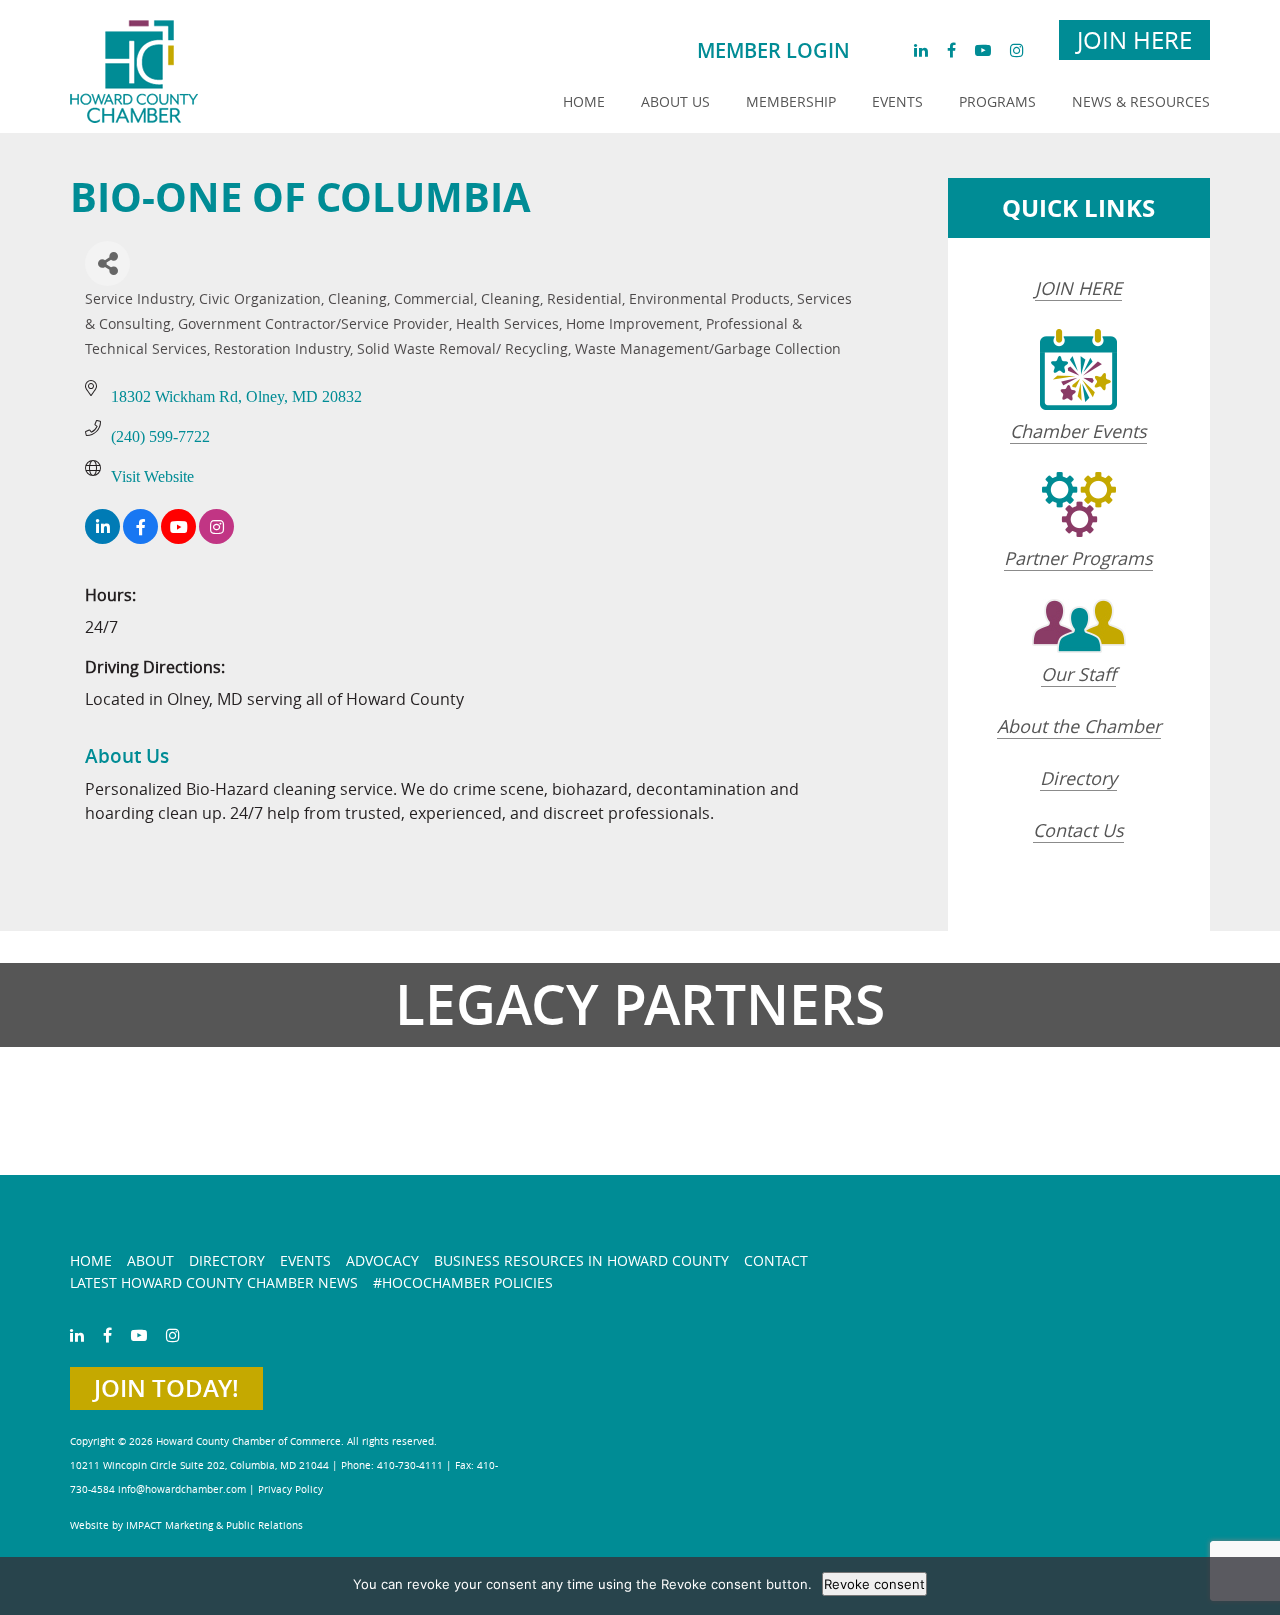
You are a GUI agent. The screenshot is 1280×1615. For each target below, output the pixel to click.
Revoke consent (874, 1584)
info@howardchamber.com (182, 1489)
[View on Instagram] (216, 538)
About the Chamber (1079, 726)
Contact (776, 1260)
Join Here (1134, 40)
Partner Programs (1078, 558)
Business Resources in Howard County (581, 1260)
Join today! (166, 1388)
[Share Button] (107, 263)
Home (584, 101)
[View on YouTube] (178, 538)
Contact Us (1078, 830)
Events (897, 101)
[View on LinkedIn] (102, 538)
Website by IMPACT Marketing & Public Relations (186, 1525)
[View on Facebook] (140, 538)
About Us (675, 101)
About (150, 1260)
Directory (1078, 778)
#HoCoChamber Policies (463, 1282)
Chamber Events (1078, 431)
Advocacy (382, 1260)
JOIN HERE (1078, 288)
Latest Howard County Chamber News (214, 1282)
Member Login (773, 50)
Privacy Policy (290, 1489)
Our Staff (1078, 674)
